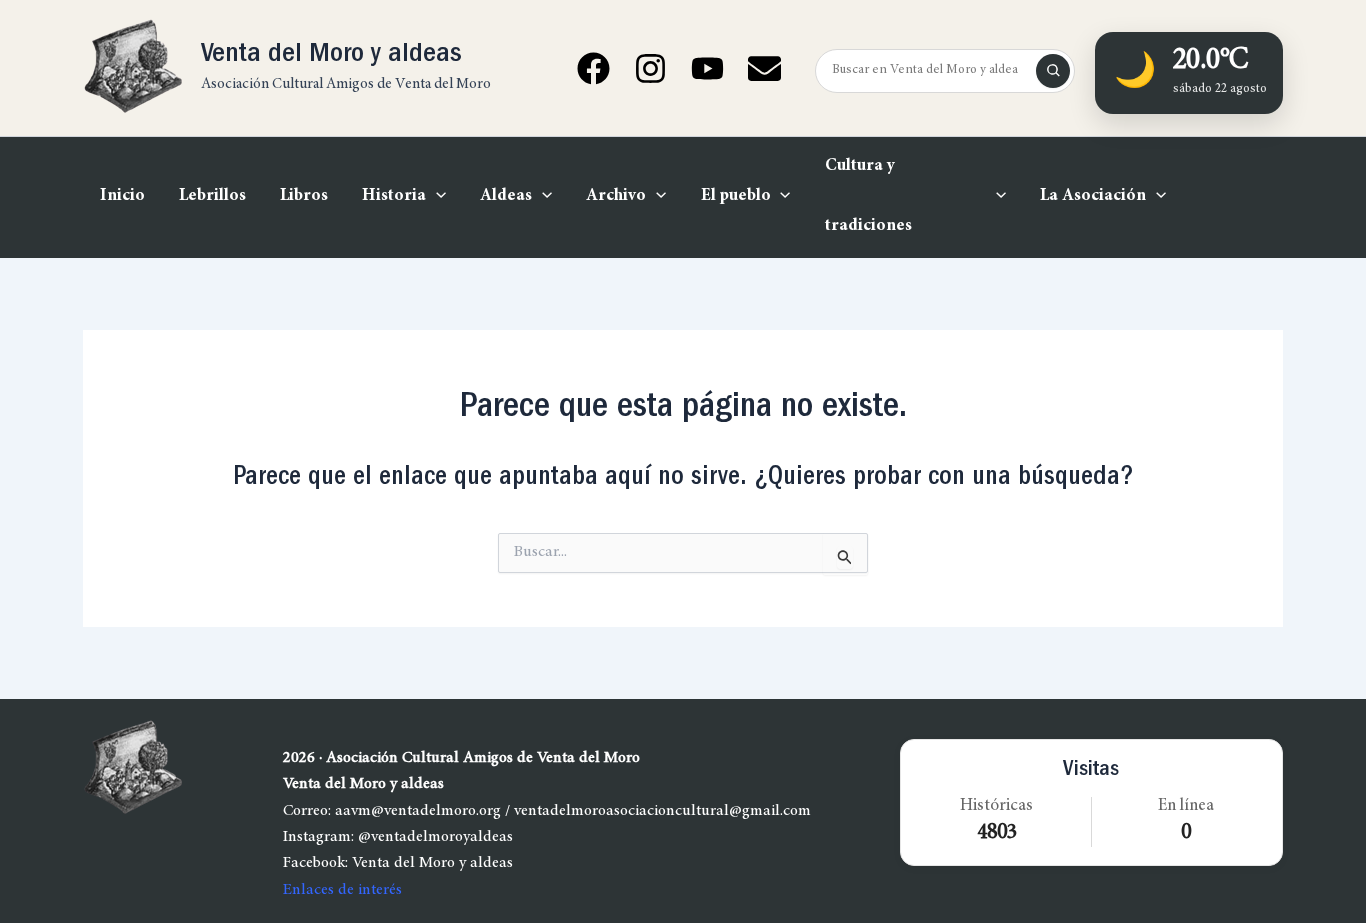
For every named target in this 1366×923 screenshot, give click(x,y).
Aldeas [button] (506, 196)
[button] (436, 197)
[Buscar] (1053, 71)
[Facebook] (593, 68)
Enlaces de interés (342, 890)
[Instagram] (650, 68)
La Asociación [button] (1093, 196)
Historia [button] (394, 196)
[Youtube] (707, 68)
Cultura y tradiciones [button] (868, 196)
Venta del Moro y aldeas (331, 56)
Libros (304, 196)
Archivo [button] (616, 196)
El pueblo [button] (736, 196)
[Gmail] (764, 68)
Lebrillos (212, 196)
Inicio (122, 196)
